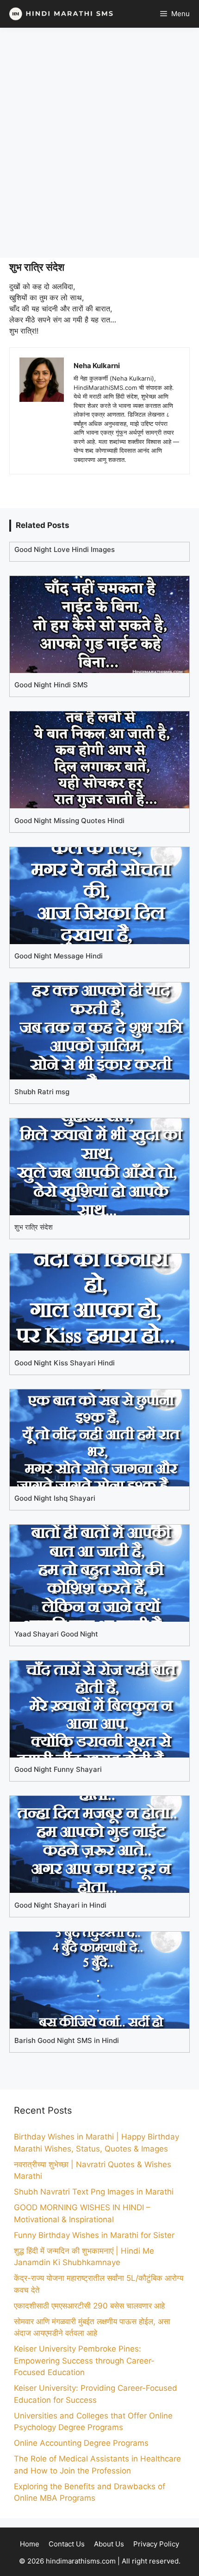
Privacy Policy (156, 2544)
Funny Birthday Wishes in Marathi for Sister (94, 2235)
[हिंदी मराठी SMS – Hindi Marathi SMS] (59, 14)
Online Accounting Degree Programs (81, 2443)
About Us (109, 2544)
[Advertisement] (99, 143)
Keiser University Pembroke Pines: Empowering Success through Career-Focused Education (84, 2361)
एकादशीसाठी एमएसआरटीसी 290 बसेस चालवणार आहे (89, 2306)
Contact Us (67, 2544)
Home (30, 2544)
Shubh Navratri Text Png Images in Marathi (94, 2192)
